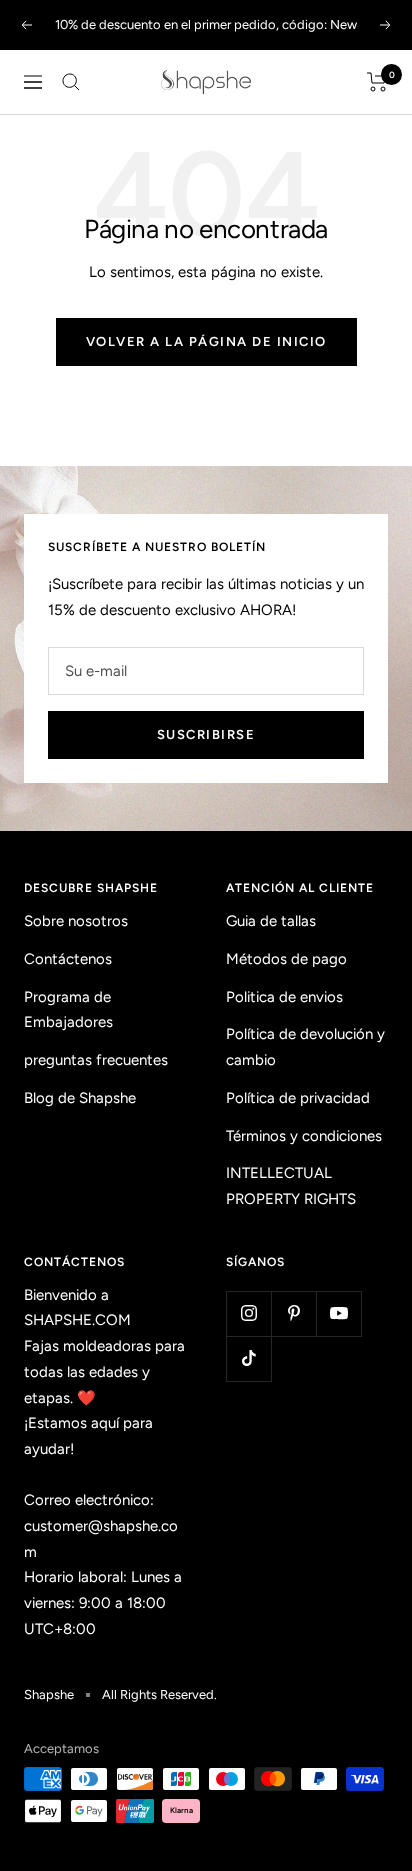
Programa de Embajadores (68, 1010)
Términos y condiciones (304, 1136)
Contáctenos (68, 959)
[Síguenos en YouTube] (338, 1313)
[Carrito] (377, 82)
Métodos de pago (286, 959)
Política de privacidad (298, 1098)
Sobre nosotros (76, 921)
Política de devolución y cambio (305, 1047)
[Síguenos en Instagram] (248, 1313)
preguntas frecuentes (96, 1060)
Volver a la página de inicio (206, 341)
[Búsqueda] (71, 82)
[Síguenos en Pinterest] (293, 1313)
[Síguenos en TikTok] (248, 1358)
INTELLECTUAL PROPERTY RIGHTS (291, 1186)
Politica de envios (284, 997)
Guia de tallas (271, 921)
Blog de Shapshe (80, 1098)
